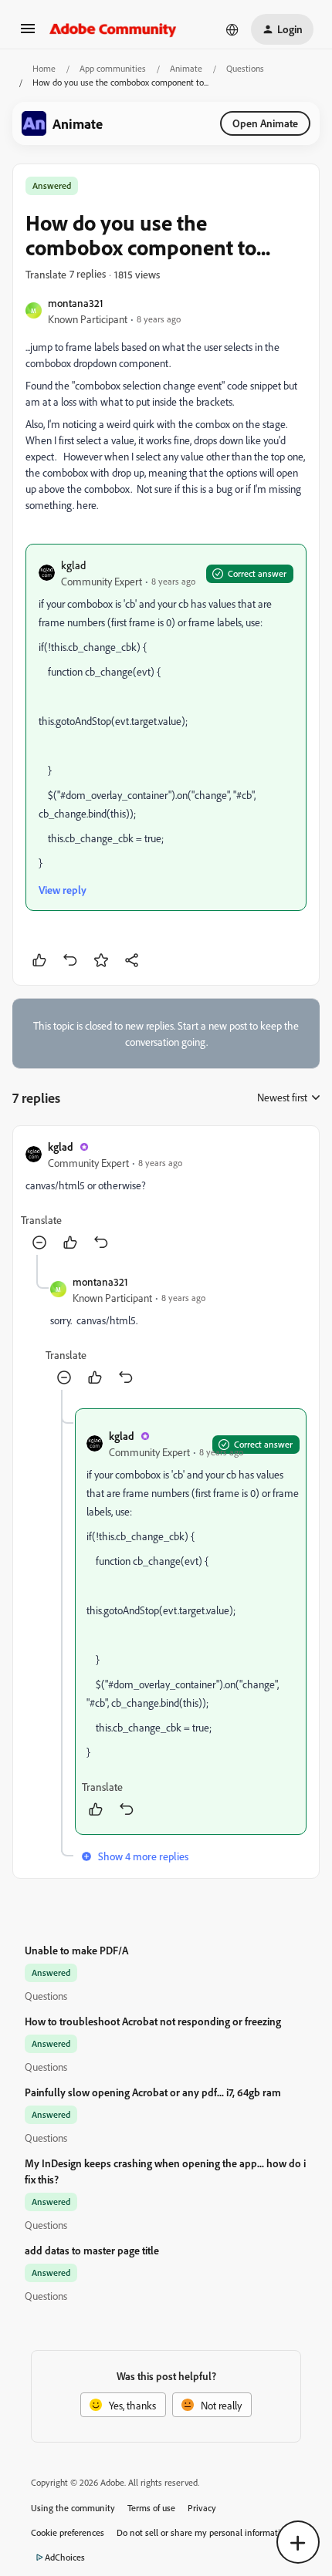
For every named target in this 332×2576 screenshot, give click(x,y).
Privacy (202, 2508)
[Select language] (232, 29)
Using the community (73, 2508)
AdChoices (65, 2557)
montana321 (76, 303)
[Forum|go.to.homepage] (113, 29)
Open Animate (265, 123)
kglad (73, 565)
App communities (113, 68)
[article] (166, 1197)
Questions (245, 68)
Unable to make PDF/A (76, 1950)
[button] (28, 34)
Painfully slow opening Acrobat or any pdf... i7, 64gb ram (153, 2092)
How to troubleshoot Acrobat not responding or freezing (153, 2021)
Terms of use (151, 2508)
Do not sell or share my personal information (203, 2532)
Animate (186, 68)
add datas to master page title (92, 2250)
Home (44, 68)
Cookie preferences (68, 2532)
